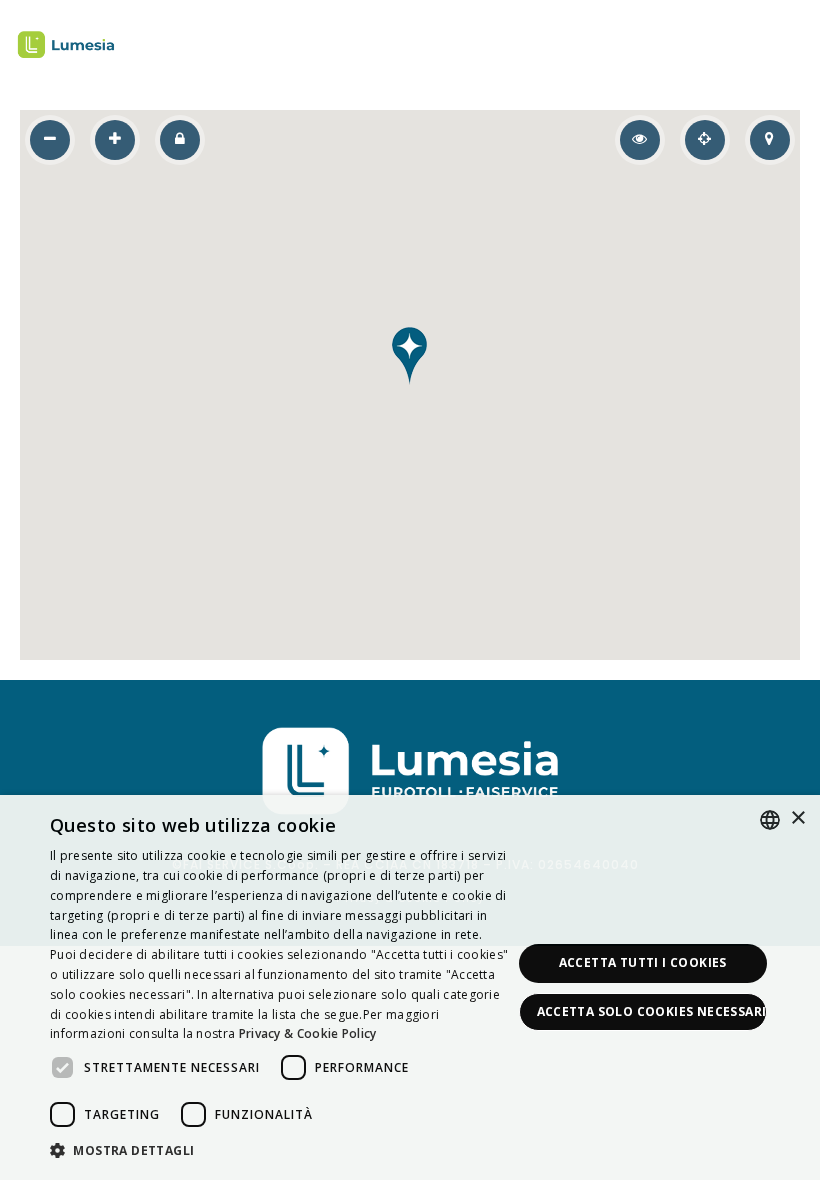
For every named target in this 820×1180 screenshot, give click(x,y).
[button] (410, 356)
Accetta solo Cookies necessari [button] (652, 1011)
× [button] (797, 818)
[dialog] (410, 987)
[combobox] (770, 820)
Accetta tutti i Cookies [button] (643, 962)
